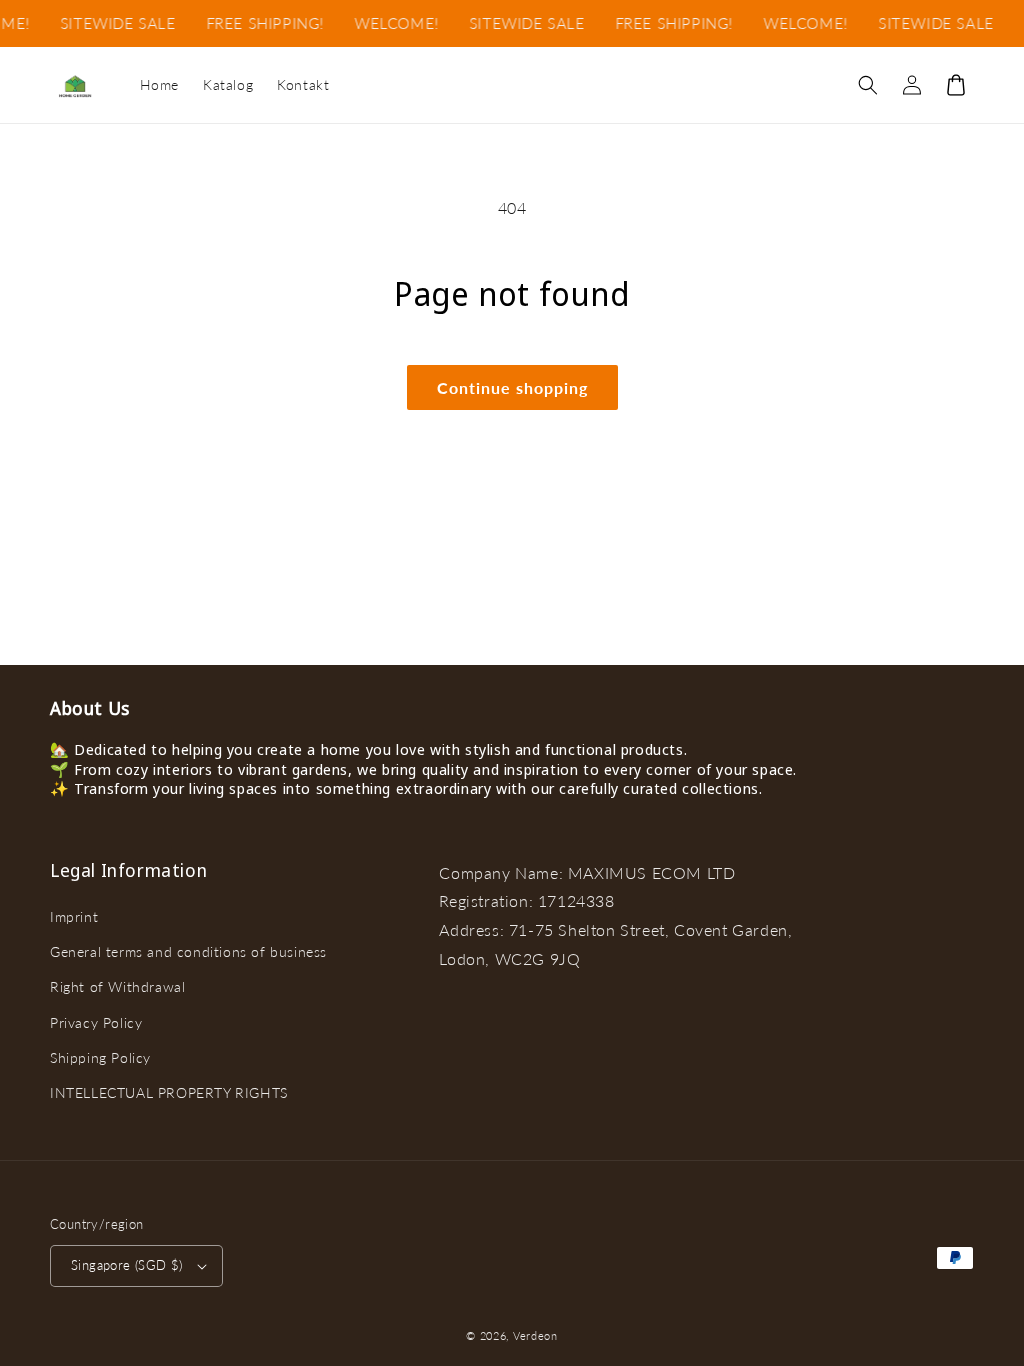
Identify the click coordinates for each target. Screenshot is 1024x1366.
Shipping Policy (100, 1057)
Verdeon (535, 1335)
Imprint (74, 916)
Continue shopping (512, 387)
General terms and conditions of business (188, 951)
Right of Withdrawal (117, 986)
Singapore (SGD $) (127, 1265)
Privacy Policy (96, 1022)
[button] (868, 85)
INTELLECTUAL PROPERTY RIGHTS (169, 1092)
